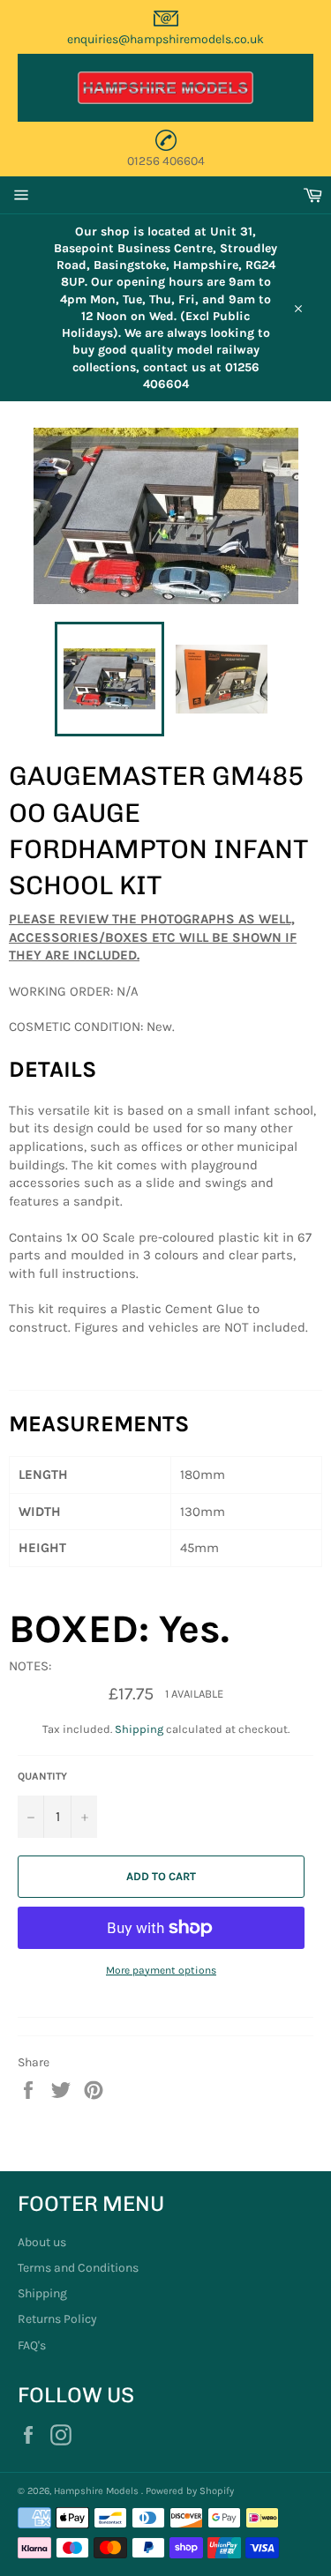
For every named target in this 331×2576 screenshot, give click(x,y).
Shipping (139, 1729)
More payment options (161, 1970)
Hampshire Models (98, 2491)
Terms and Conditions (78, 2268)
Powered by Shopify (190, 2491)
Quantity (42, 1776)
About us (42, 2242)
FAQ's (32, 2345)
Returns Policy (57, 2319)
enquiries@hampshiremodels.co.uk (165, 39)
